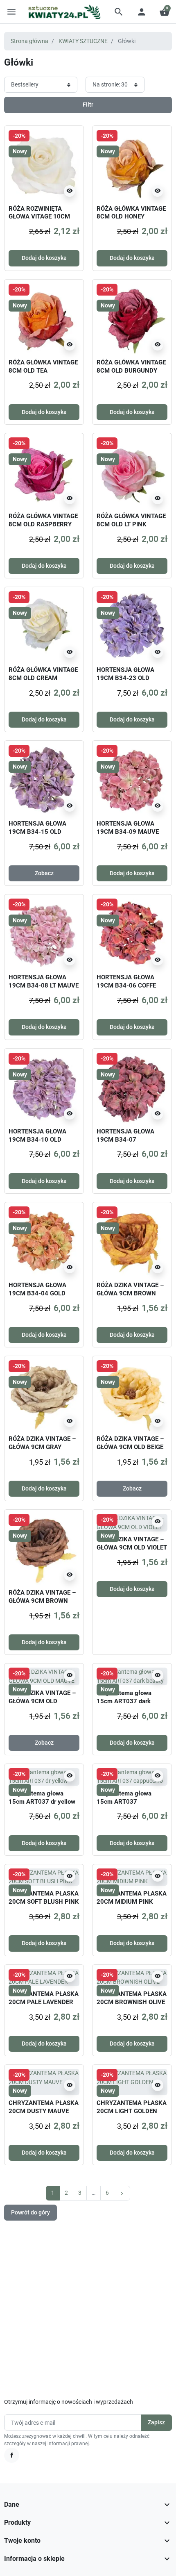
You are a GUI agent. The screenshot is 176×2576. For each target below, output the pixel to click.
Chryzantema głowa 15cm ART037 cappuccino (124, 1802)
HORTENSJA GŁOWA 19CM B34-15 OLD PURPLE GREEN (37, 832)
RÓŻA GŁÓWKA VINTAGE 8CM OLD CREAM (43, 674)
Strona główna (29, 41)
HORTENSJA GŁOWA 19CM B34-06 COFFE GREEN (126, 985)
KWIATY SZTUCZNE (83, 41)
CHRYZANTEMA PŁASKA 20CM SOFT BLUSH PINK (44, 1898)
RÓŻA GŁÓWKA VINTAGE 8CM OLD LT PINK (131, 520)
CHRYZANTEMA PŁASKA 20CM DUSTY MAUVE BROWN (44, 2111)
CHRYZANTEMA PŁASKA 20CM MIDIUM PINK (132, 1898)
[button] (119, 12)
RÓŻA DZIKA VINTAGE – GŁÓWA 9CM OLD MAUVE (42, 1701)
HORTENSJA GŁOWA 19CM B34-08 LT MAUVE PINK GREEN (44, 985)
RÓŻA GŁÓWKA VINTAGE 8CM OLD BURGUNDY (131, 366)
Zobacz (44, 873)
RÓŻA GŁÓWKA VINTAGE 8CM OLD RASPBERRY (43, 520)
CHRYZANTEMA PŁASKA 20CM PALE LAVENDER (44, 1998)
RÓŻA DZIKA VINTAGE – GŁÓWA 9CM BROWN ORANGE (130, 1293)
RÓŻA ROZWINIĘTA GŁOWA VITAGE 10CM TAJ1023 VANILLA (39, 217)
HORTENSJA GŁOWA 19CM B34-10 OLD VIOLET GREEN (37, 1140)
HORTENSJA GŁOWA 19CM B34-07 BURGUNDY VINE (125, 1140)
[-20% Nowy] (44, 165)
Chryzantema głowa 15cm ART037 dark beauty (124, 1701)
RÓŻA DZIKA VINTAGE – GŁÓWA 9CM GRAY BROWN (42, 1447)
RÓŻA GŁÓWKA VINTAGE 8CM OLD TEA (43, 366)
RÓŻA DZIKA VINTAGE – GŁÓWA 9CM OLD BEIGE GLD (130, 1447)
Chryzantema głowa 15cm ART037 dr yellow (42, 1798)
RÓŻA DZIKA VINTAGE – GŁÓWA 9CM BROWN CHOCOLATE (42, 1601)
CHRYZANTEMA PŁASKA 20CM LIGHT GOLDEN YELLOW (132, 2111)
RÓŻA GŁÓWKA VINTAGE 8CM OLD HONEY (131, 213)
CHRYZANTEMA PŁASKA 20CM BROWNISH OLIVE (132, 1998)
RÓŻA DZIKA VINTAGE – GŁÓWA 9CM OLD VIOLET (132, 1543)
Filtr (88, 105)
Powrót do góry (30, 2212)
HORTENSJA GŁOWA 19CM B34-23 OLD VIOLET (125, 678)
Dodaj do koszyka (44, 258)
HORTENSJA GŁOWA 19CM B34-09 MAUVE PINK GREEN (128, 832)
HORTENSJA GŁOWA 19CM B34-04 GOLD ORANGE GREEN (37, 1293)
